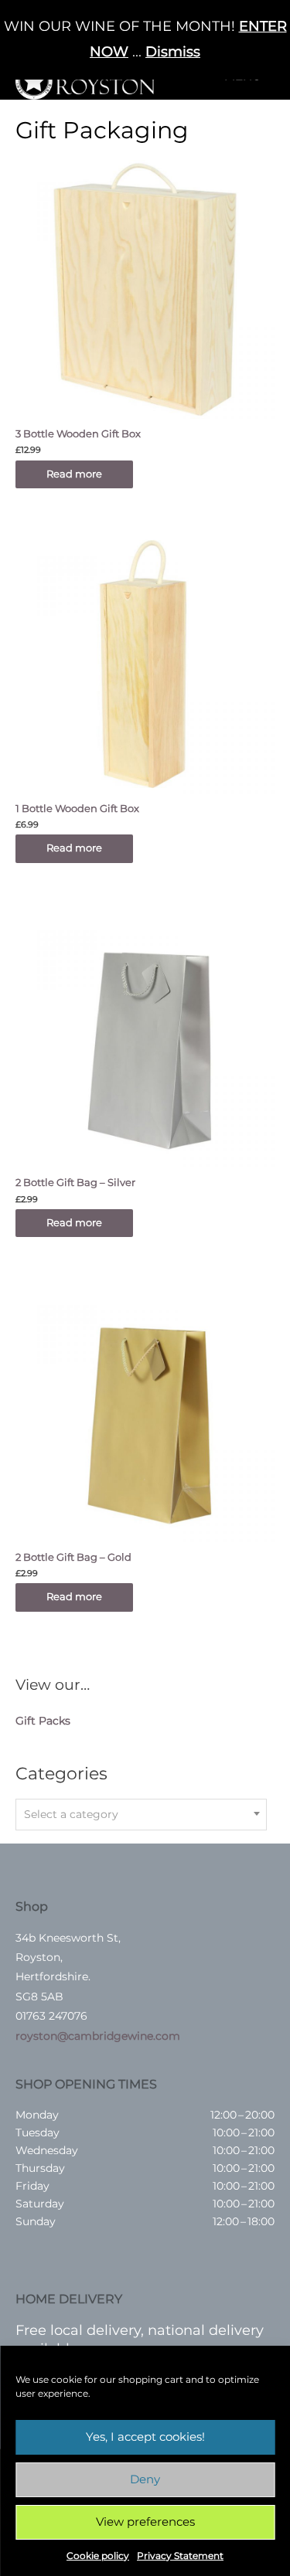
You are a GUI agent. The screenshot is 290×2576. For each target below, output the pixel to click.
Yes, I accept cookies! (145, 2437)
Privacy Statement (180, 2556)
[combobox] (141, 1815)
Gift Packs (43, 1721)
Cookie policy (98, 2556)
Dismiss (173, 52)
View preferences (145, 2522)
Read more (74, 474)
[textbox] (141, 1814)
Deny (145, 2479)
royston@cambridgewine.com (98, 2036)
